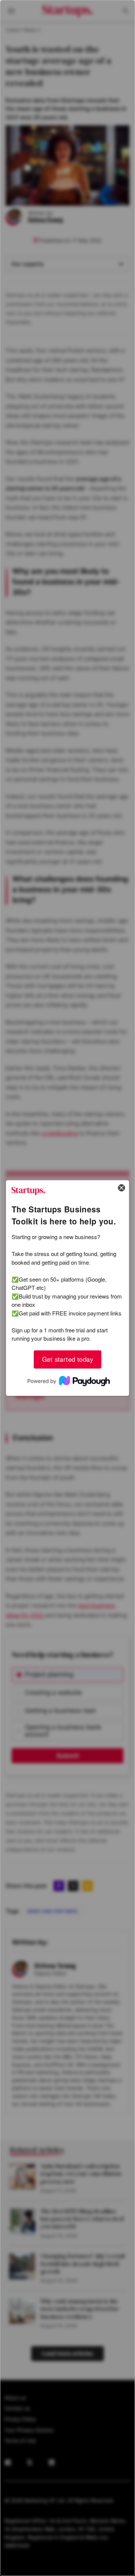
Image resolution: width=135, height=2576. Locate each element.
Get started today (67, 1359)
